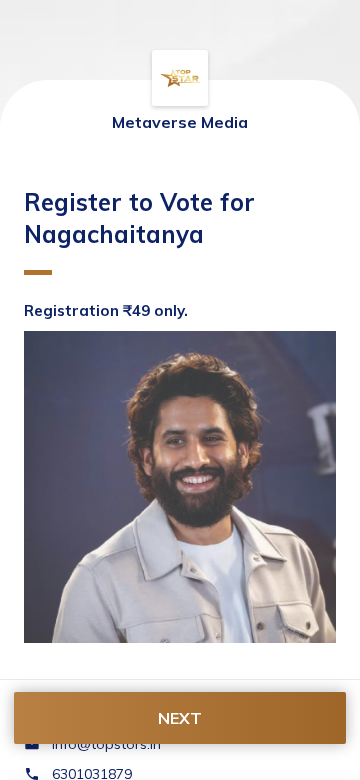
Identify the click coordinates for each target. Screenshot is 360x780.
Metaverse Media (180, 122)
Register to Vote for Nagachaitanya (139, 218)
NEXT (180, 718)
